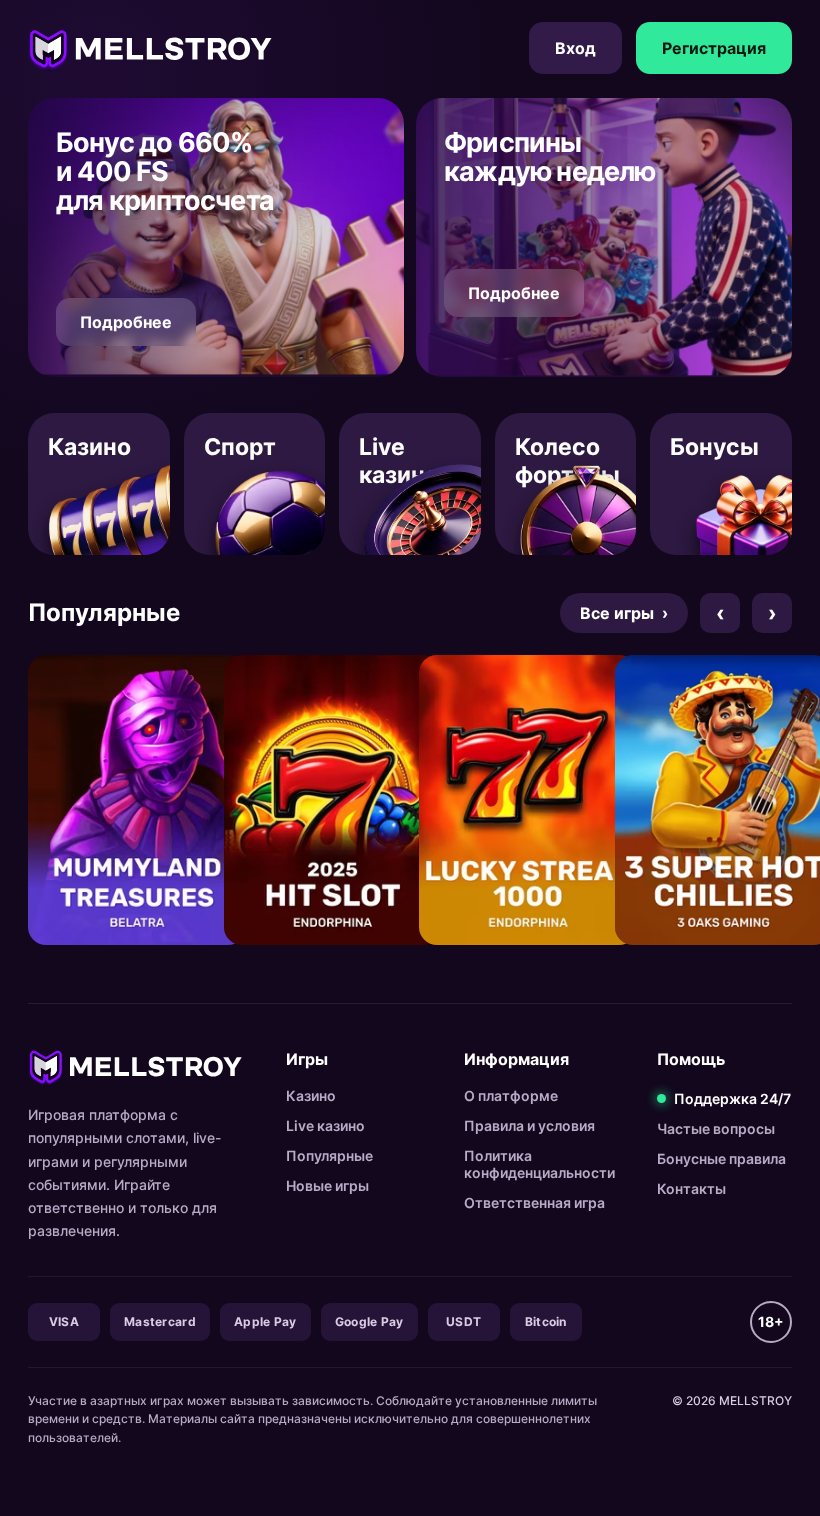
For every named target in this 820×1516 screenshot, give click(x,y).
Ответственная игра (534, 1202)
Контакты (691, 1188)
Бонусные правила (721, 1158)
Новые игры (327, 1185)
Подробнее (126, 322)
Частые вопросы (716, 1128)
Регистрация (714, 48)
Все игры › (624, 613)
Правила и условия (529, 1125)
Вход (575, 48)
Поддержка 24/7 (732, 1098)
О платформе (511, 1095)
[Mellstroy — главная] (150, 48)
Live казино (325, 1125)
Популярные (329, 1155)
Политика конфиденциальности (539, 1164)
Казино (311, 1095)
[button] (216, 237)
